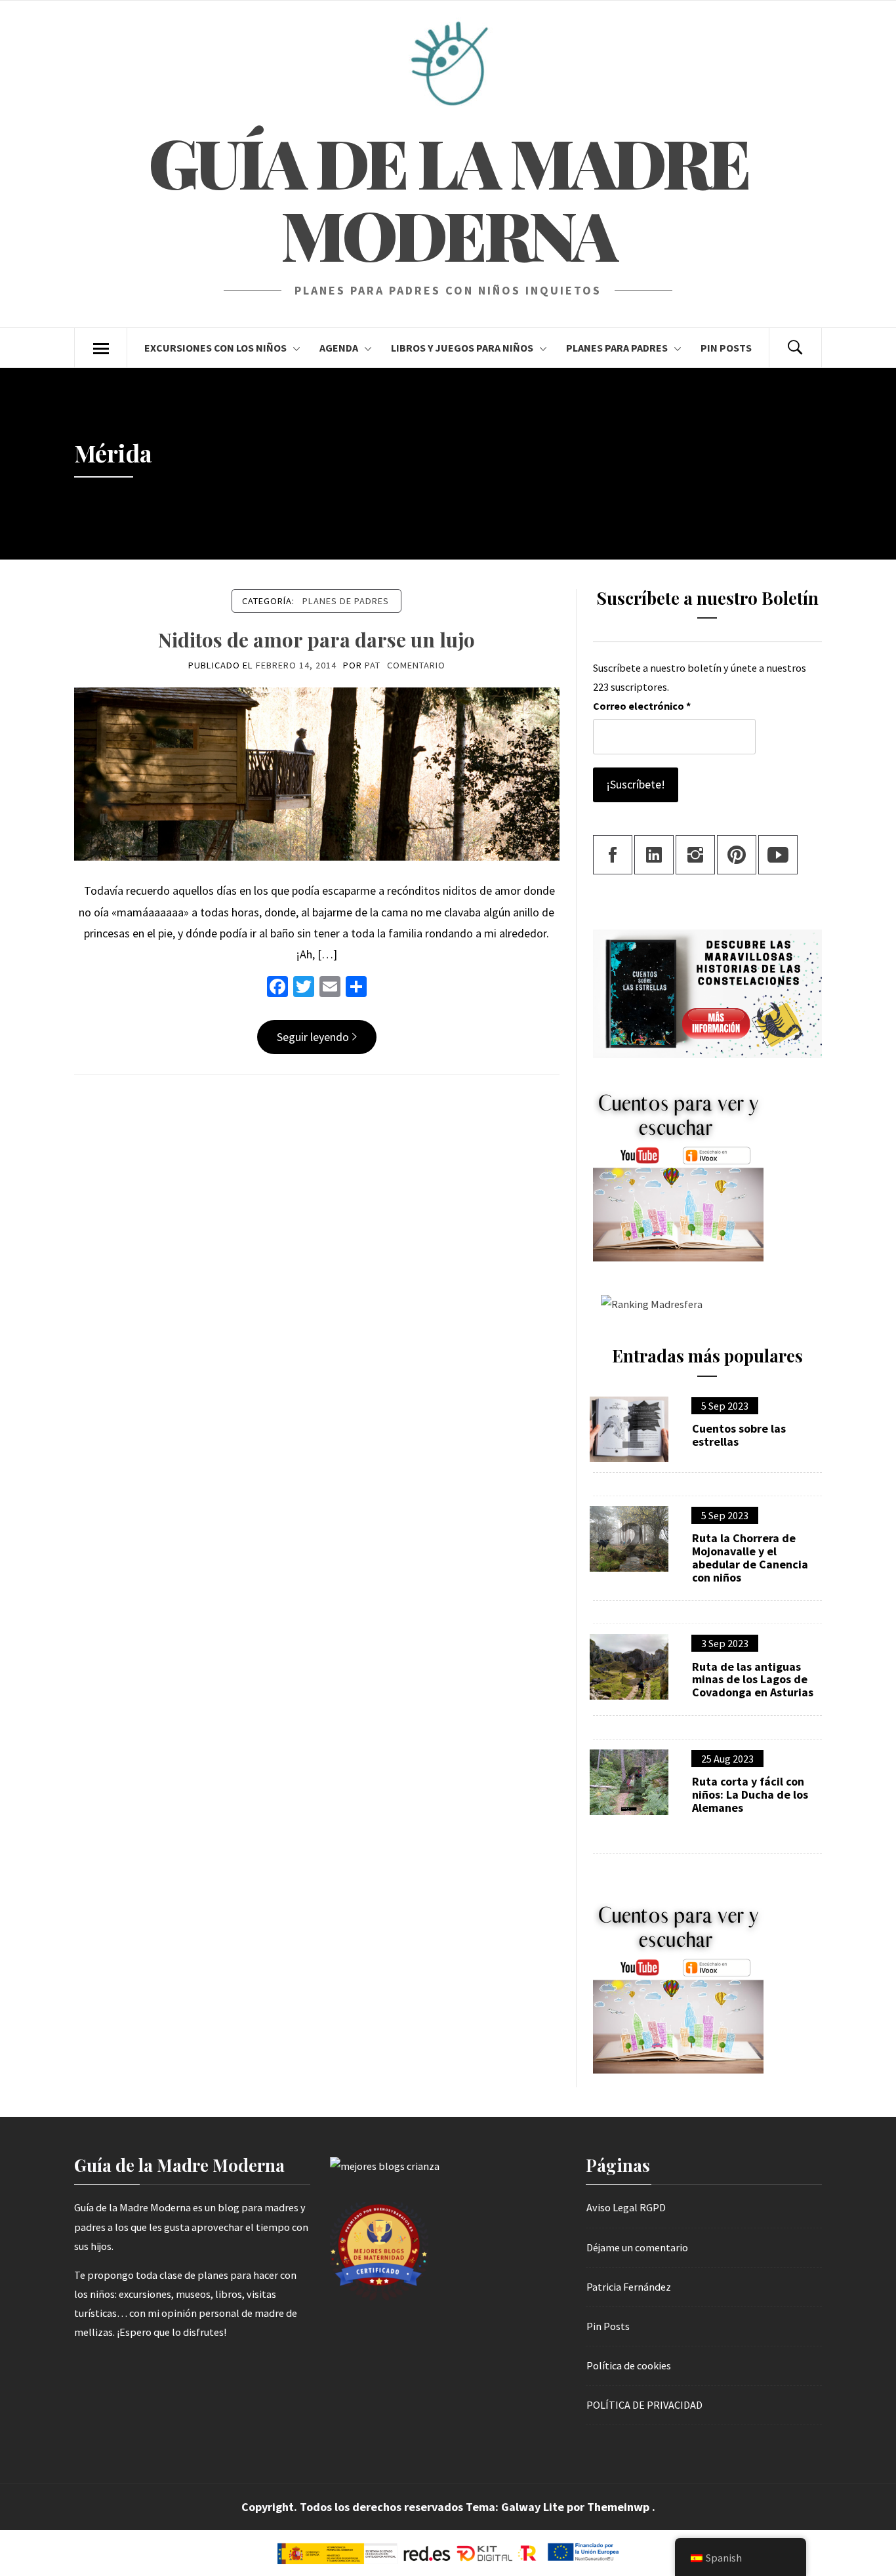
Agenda (339, 348)
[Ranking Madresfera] (648, 1303)
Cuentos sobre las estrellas (739, 1435)
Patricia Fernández (629, 2287)
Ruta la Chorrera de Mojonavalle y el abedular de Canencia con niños (750, 1558)
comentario (416, 665)
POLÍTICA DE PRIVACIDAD (644, 2405)
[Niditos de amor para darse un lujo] (317, 773)
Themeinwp (620, 2507)
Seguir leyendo (313, 1037)
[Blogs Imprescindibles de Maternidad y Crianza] (385, 2165)
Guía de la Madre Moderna (448, 198)
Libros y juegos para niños (462, 348)
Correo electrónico (642, 706)
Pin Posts (726, 348)
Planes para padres (617, 348)
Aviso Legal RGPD (626, 2207)
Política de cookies (629, 2365)
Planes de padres (346, 601)
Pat (373, 665)
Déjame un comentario (637, 2247)
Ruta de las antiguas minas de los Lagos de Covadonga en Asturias (753, 1680)
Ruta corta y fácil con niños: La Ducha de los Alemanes (750, 1794)
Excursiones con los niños (215, 348)
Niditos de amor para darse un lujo (316, 640)
